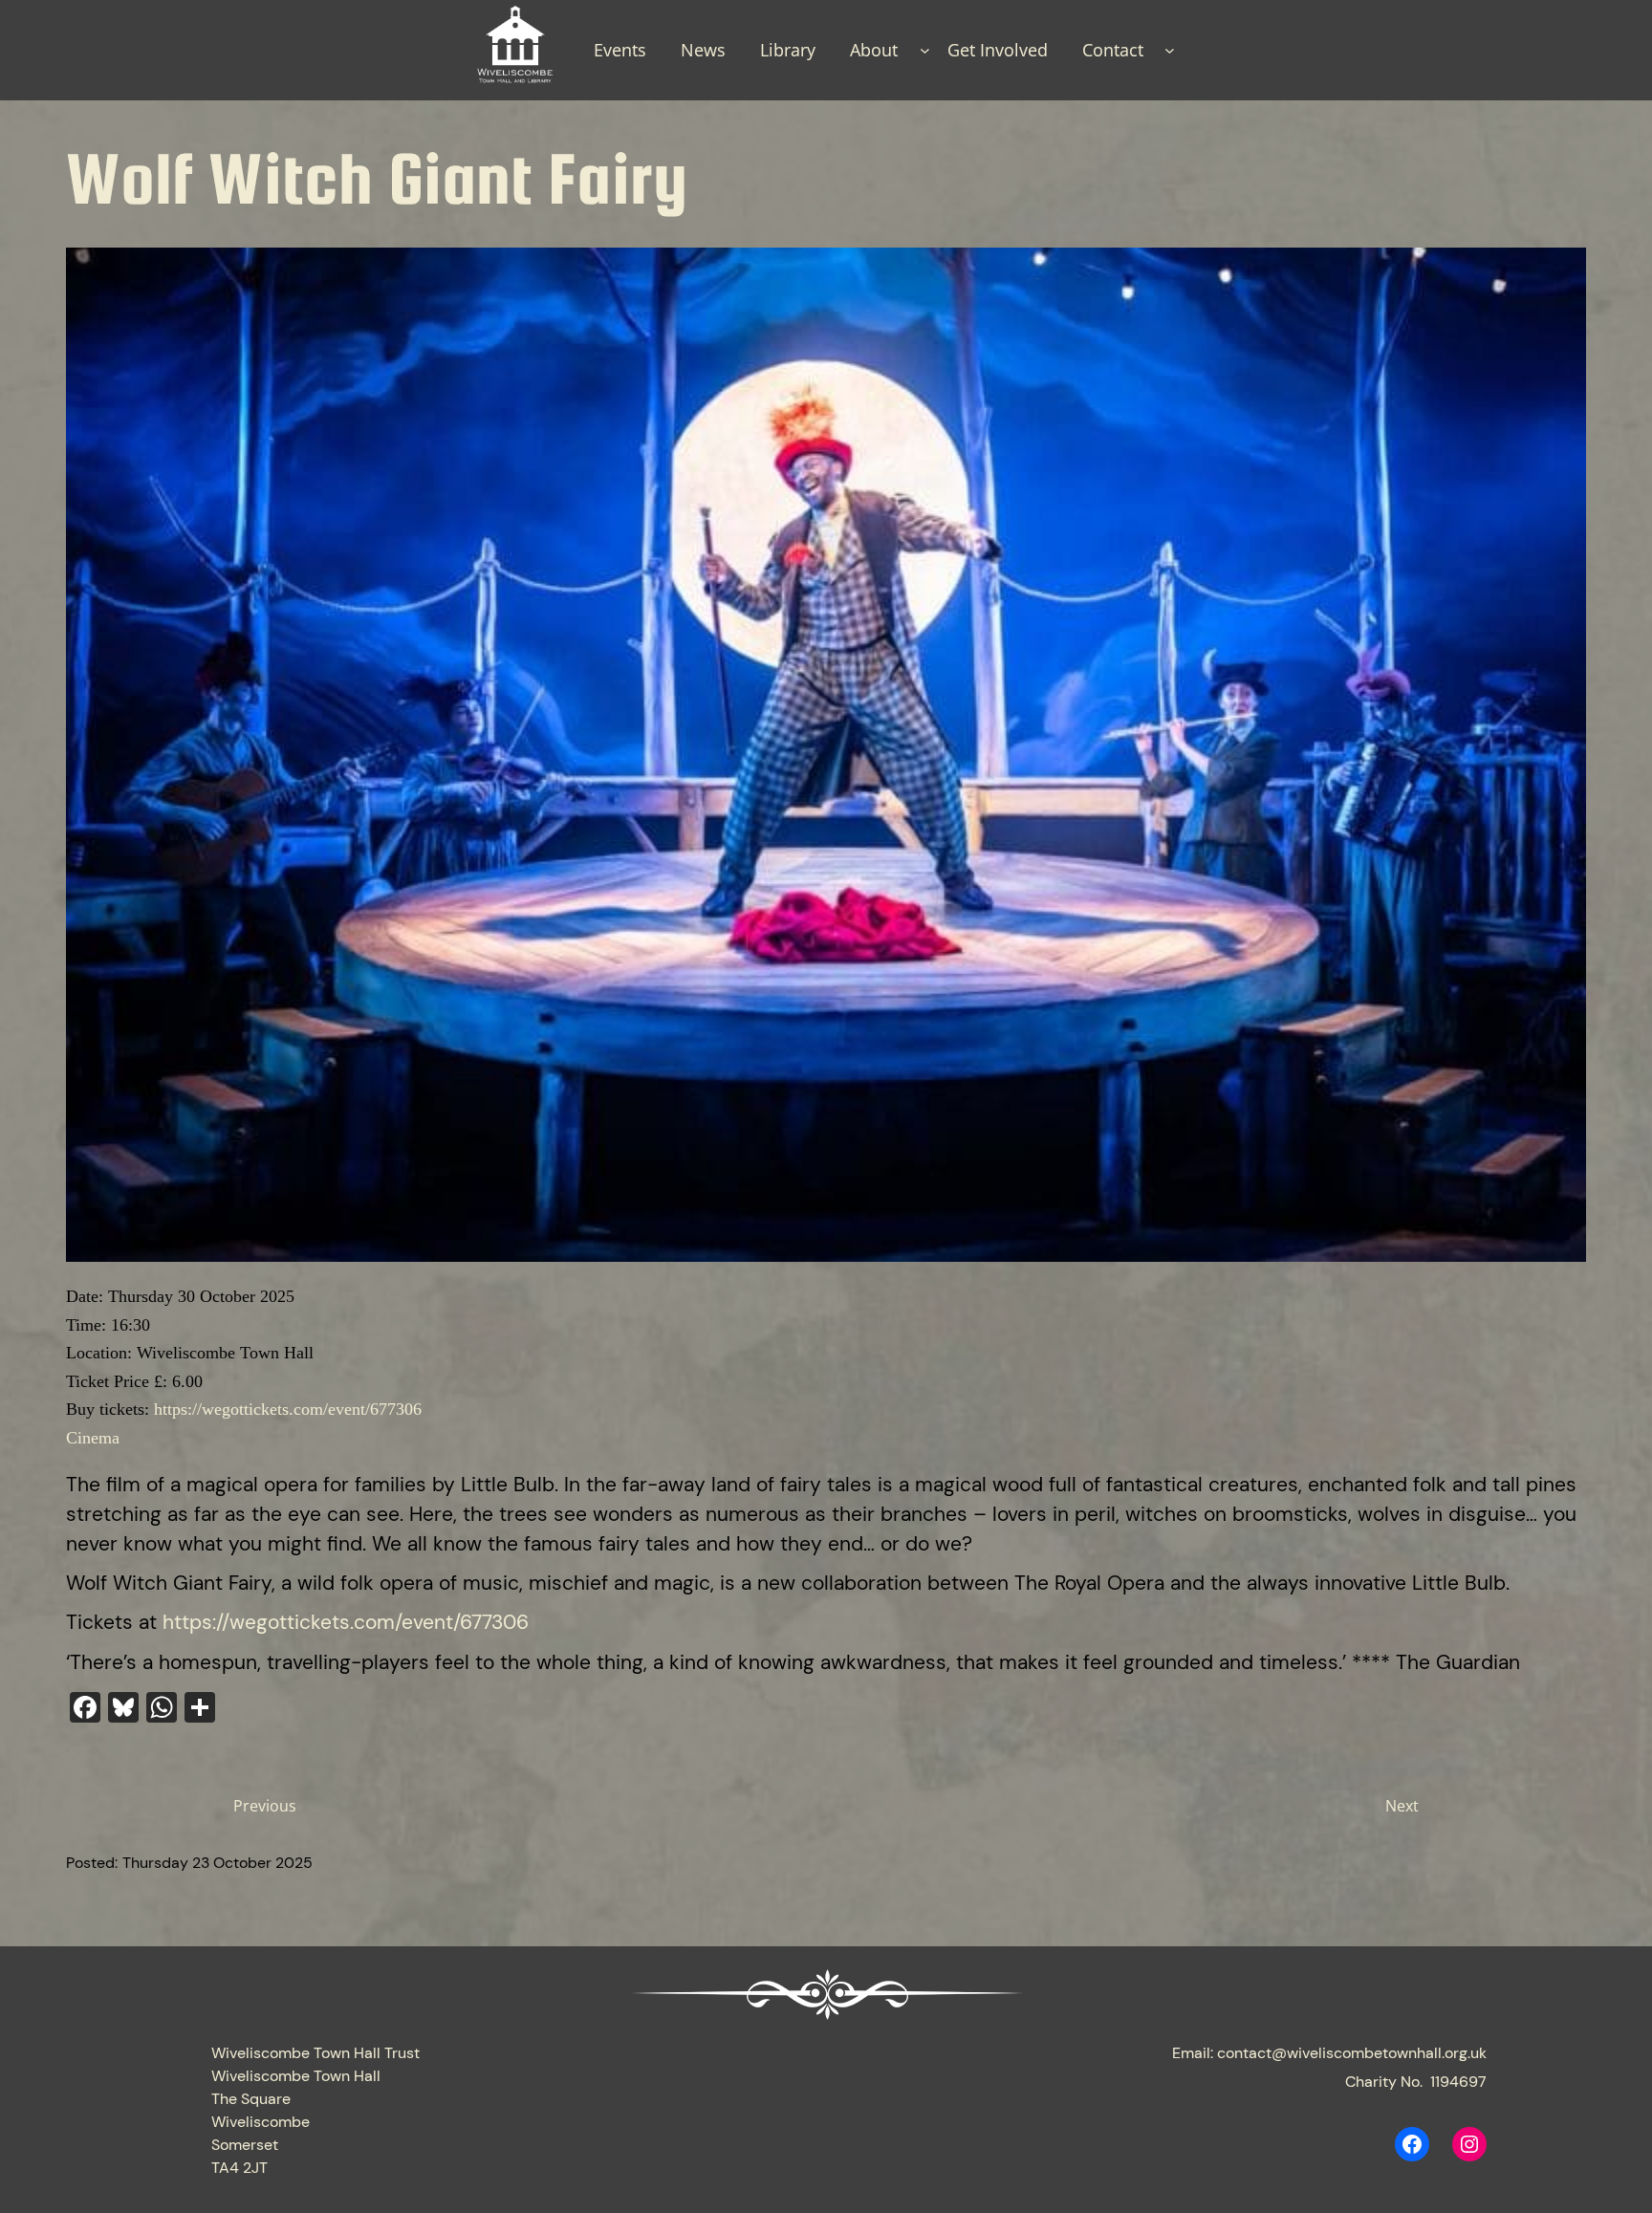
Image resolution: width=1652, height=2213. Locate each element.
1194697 (1458, 2082)
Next (1402, 1806)
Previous (265, 1806)
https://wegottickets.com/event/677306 (288, 1409)
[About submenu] (925, 50)
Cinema (93, 1438)
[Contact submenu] (1170, 50)
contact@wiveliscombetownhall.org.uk (1352, 2053)
